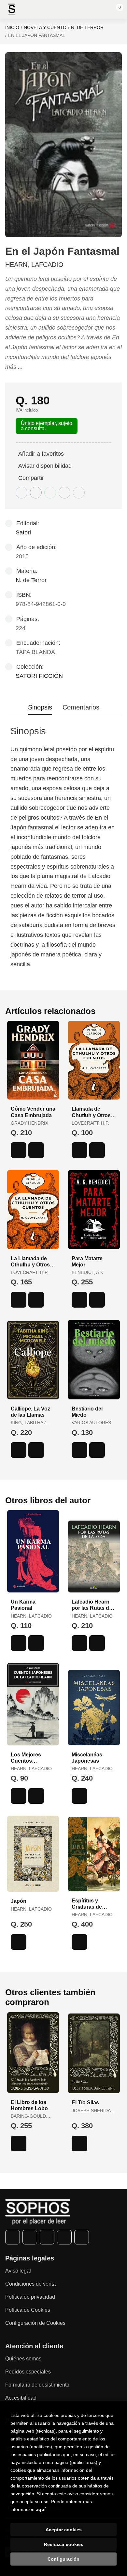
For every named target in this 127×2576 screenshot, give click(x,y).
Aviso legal (18, 2271)
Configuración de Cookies (35, 2323)
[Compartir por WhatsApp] (50, 493)
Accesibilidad (21, 2398)
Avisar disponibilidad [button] (45, 466)
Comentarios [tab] (81, 707)
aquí (41, 2509)
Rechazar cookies (64, 2544)
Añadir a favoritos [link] (41, 454)
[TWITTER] (30, 2237)
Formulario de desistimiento (37, 2385)
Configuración (63, 2559)
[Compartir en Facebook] (21, 493)
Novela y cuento (45, 27)
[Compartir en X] (36, 493)
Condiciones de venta (30, 2284)
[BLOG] (82, 2237)
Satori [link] (23, 532)
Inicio (12, 27)
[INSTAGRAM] (47, 2237)
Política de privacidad (30, 2297)
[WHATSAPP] (64, 2237)
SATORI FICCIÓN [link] (39, 676)
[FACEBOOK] (13, 2237)
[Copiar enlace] (79, 493)
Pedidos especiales (28, 2372)
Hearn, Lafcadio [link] (34, 265)
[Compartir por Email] (64, 493)
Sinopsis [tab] (40, 707)
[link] (36, 1150)
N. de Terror (87, 27)
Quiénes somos (23, 2359)
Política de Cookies (28, 2310)
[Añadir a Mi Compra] (19, 1150)
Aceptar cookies (64, 2530)
